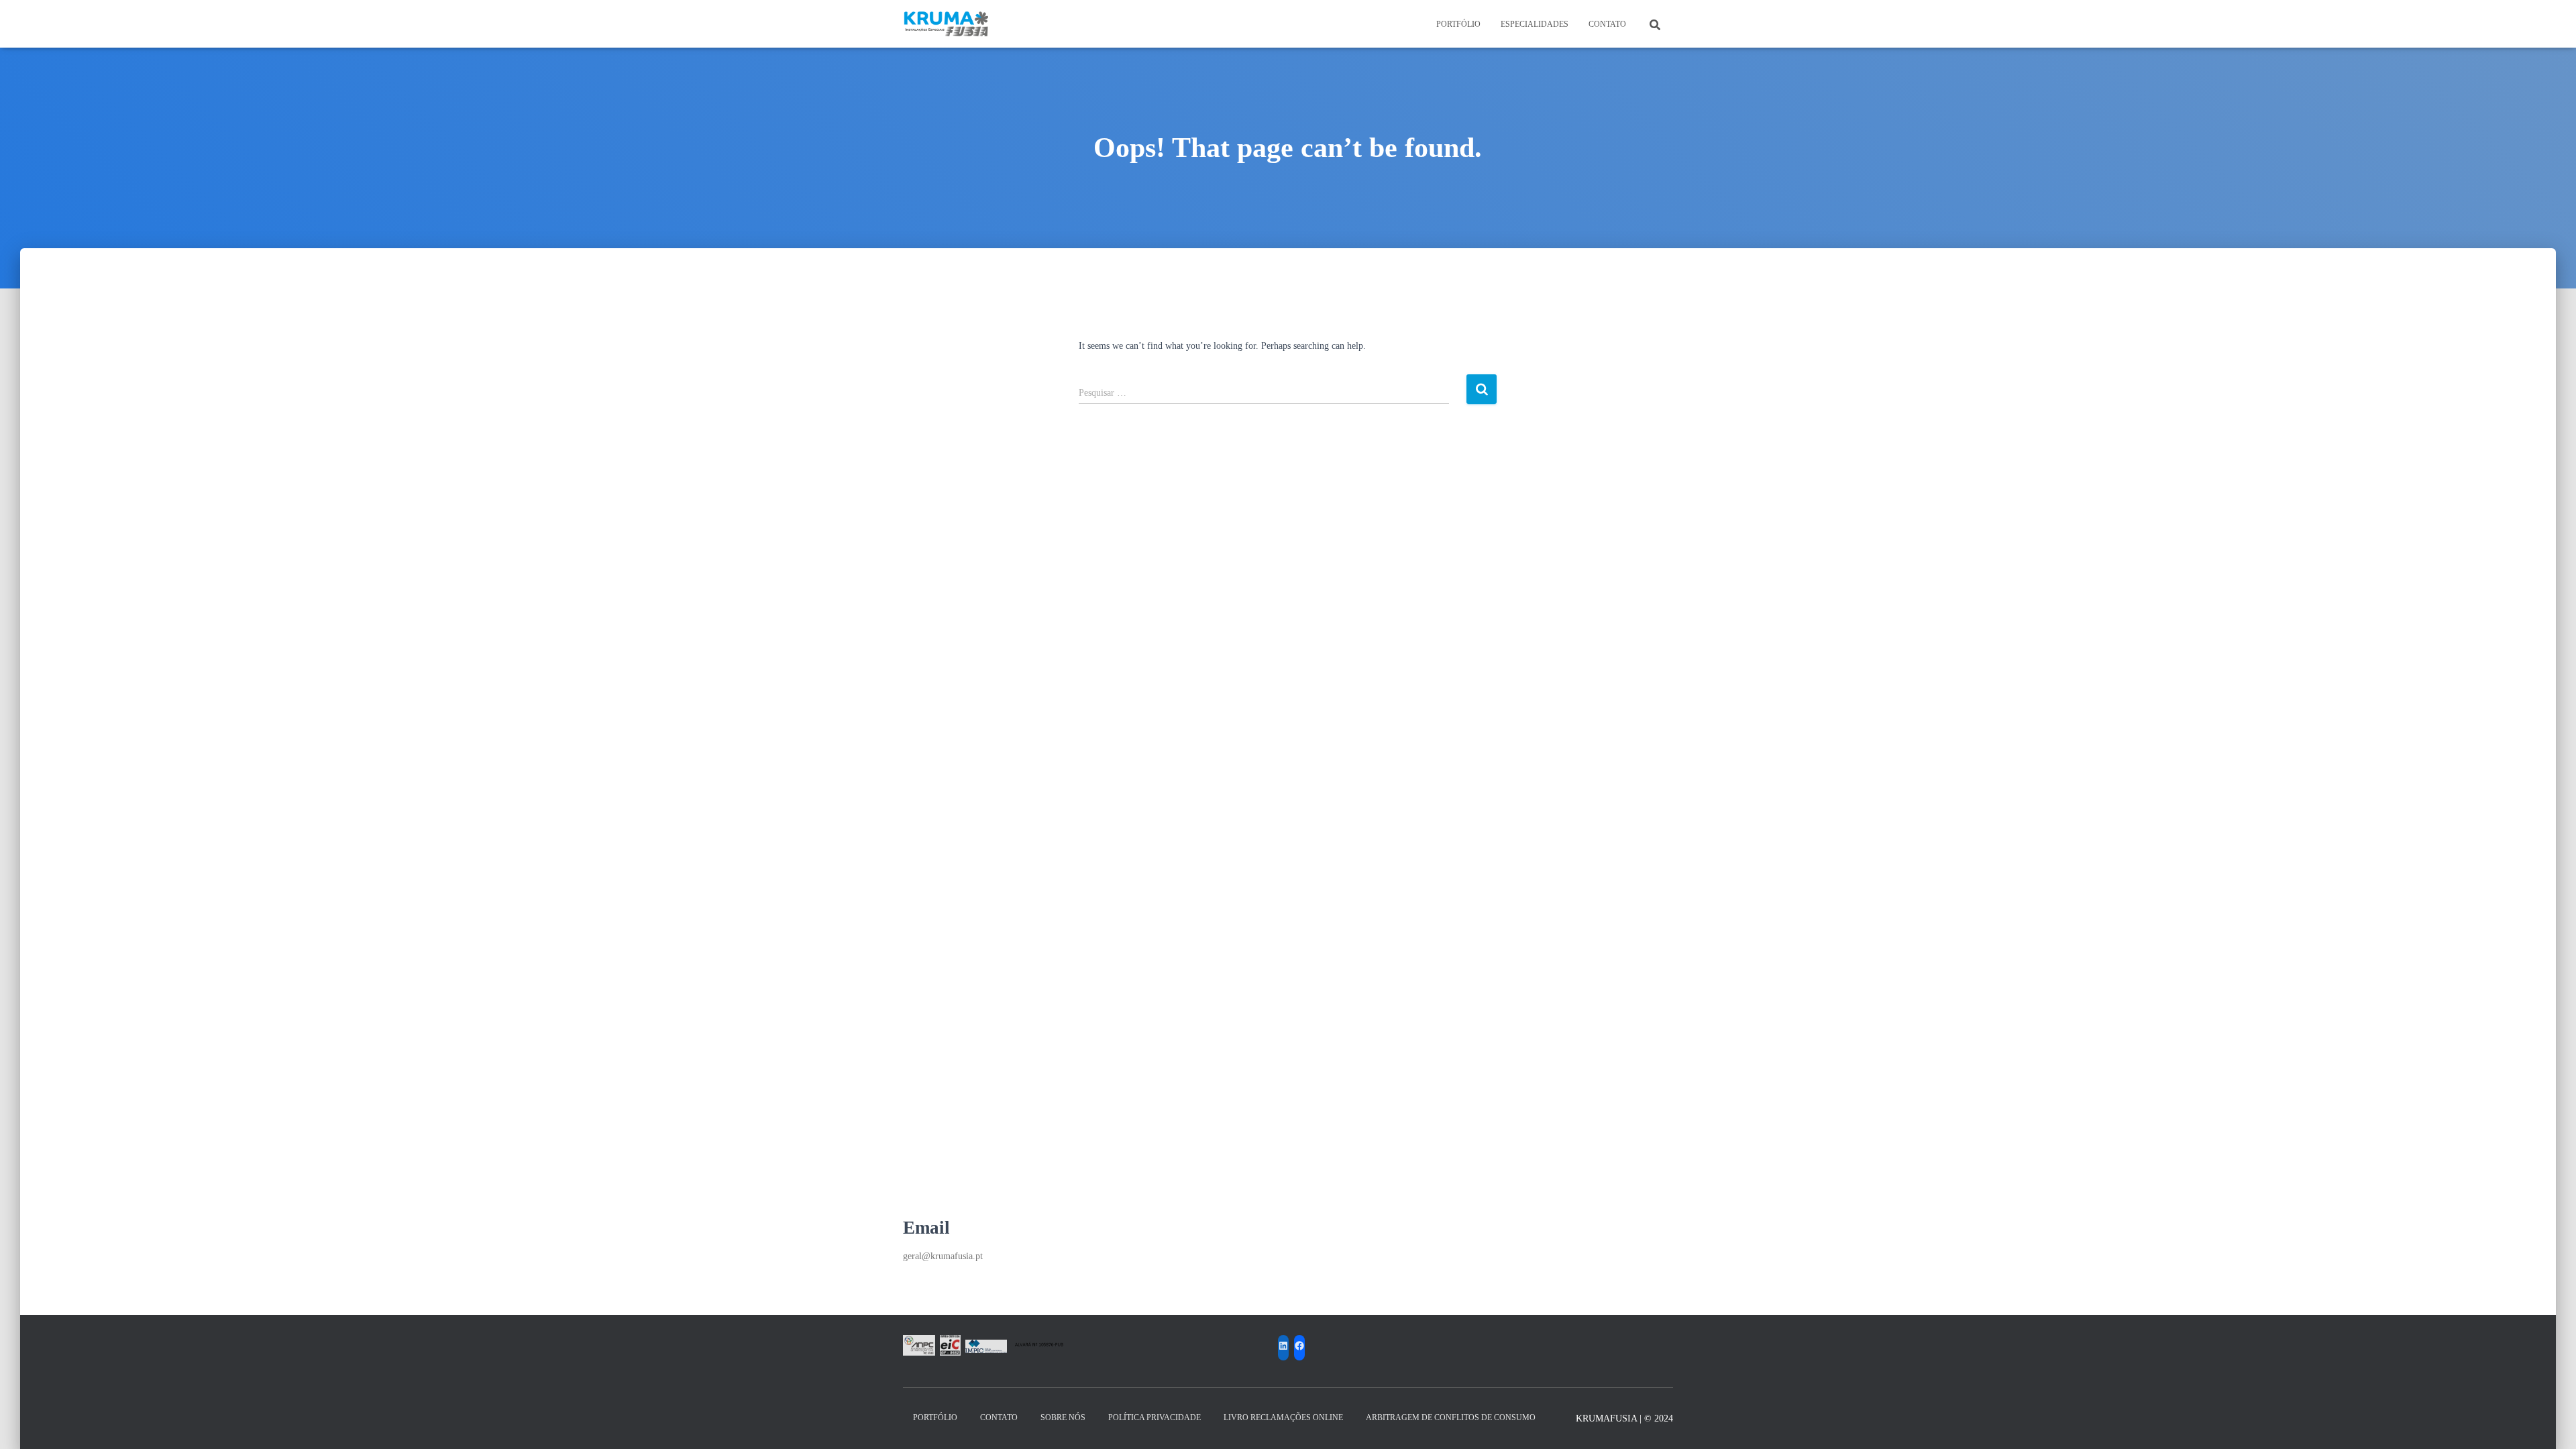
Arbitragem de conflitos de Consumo (1451, 1417)
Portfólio (1458, 24)
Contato (1607, 24)
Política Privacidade (1155, 1417)
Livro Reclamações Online (1283, 1417)
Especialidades (1535, 24)
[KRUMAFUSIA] (947, 24)
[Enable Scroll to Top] (2550, 1422)
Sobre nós (1063, 1417)
